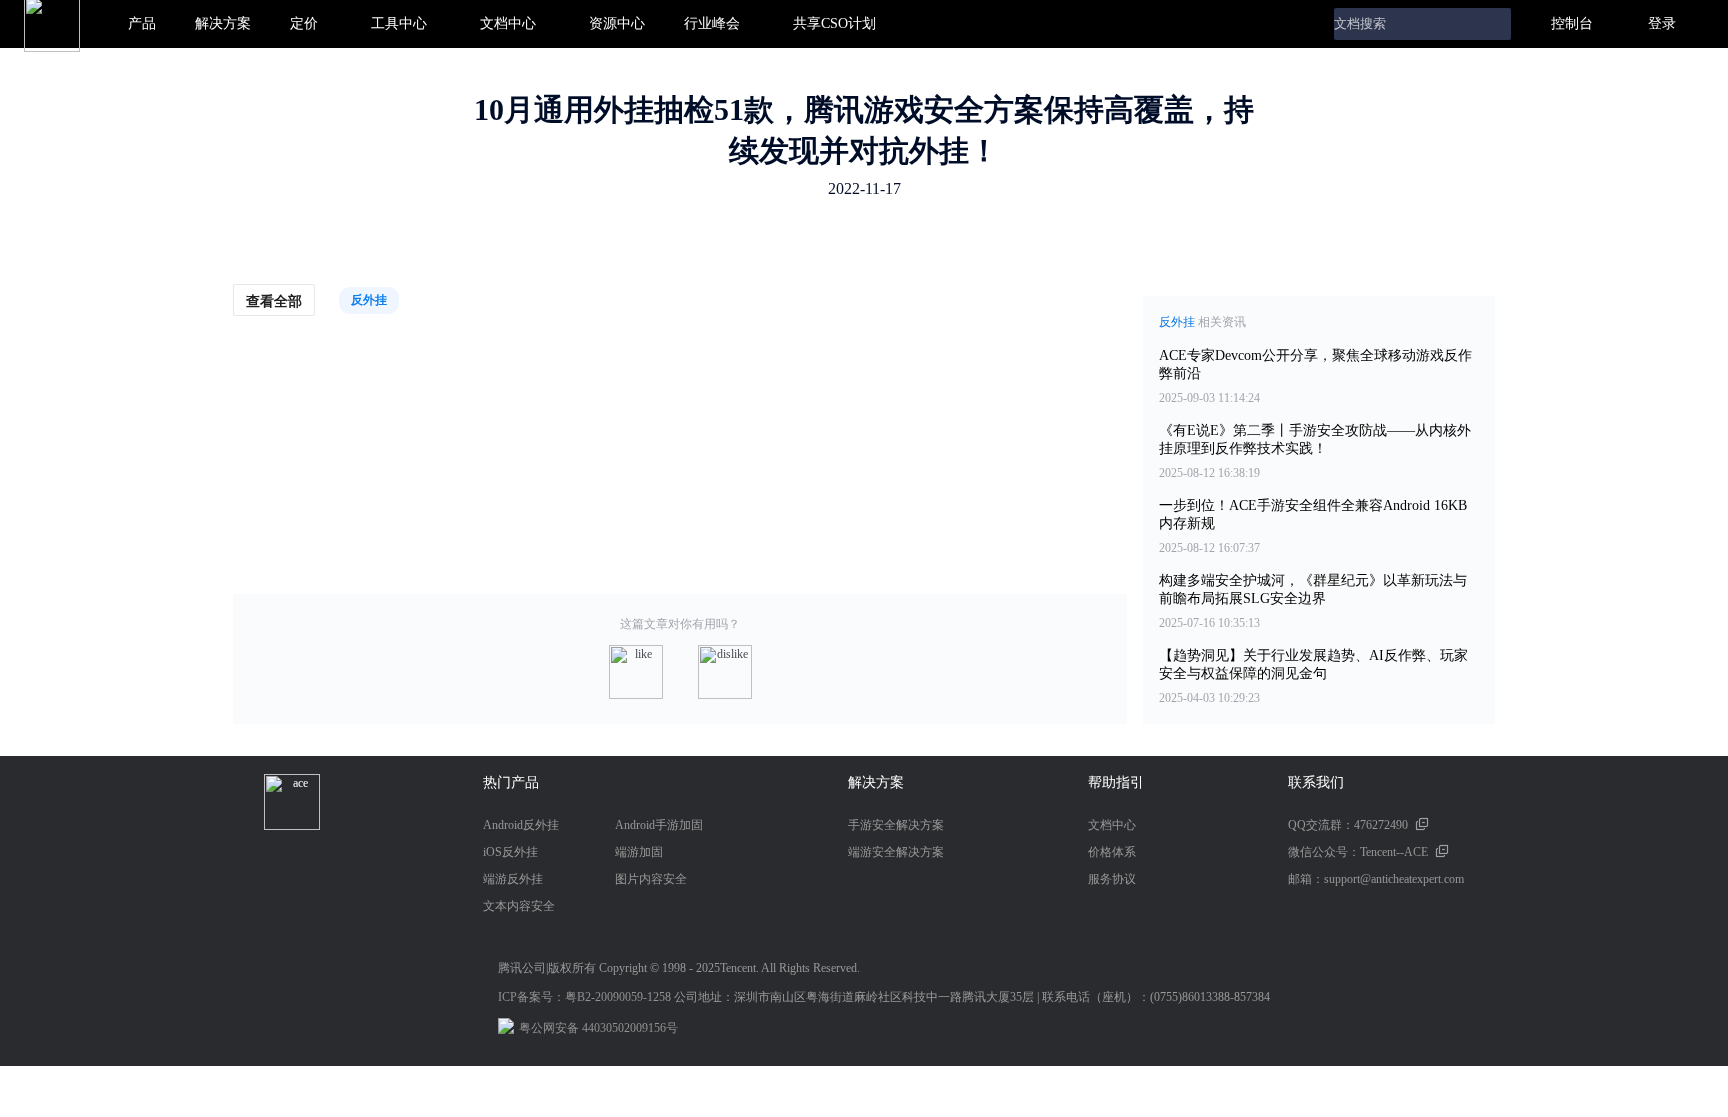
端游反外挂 (513, 879)
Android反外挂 (521, 825)
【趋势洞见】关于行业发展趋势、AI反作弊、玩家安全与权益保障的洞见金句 (1313, 664)
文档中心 (508, 23)
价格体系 (1112, 852)
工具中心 (399, 23)
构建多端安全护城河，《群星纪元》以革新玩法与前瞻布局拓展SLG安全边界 (1313, 589)
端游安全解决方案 (896, 852)
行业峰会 (712, 23)
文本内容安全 (519, 906)
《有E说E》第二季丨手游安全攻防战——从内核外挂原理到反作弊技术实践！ (1315, 439)
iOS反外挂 (510, 852)
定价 (304, 23)
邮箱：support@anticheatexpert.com (1376, 879)
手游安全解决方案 (896, 825)
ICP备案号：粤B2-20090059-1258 (584, 997)
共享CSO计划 (834, 23)
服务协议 (1112, 879)
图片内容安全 (651, 879)
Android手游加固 (659, 825)
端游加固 (639, 852)
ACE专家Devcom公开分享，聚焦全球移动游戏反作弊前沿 (1315, 364)
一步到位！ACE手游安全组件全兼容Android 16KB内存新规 (1313, 514)
